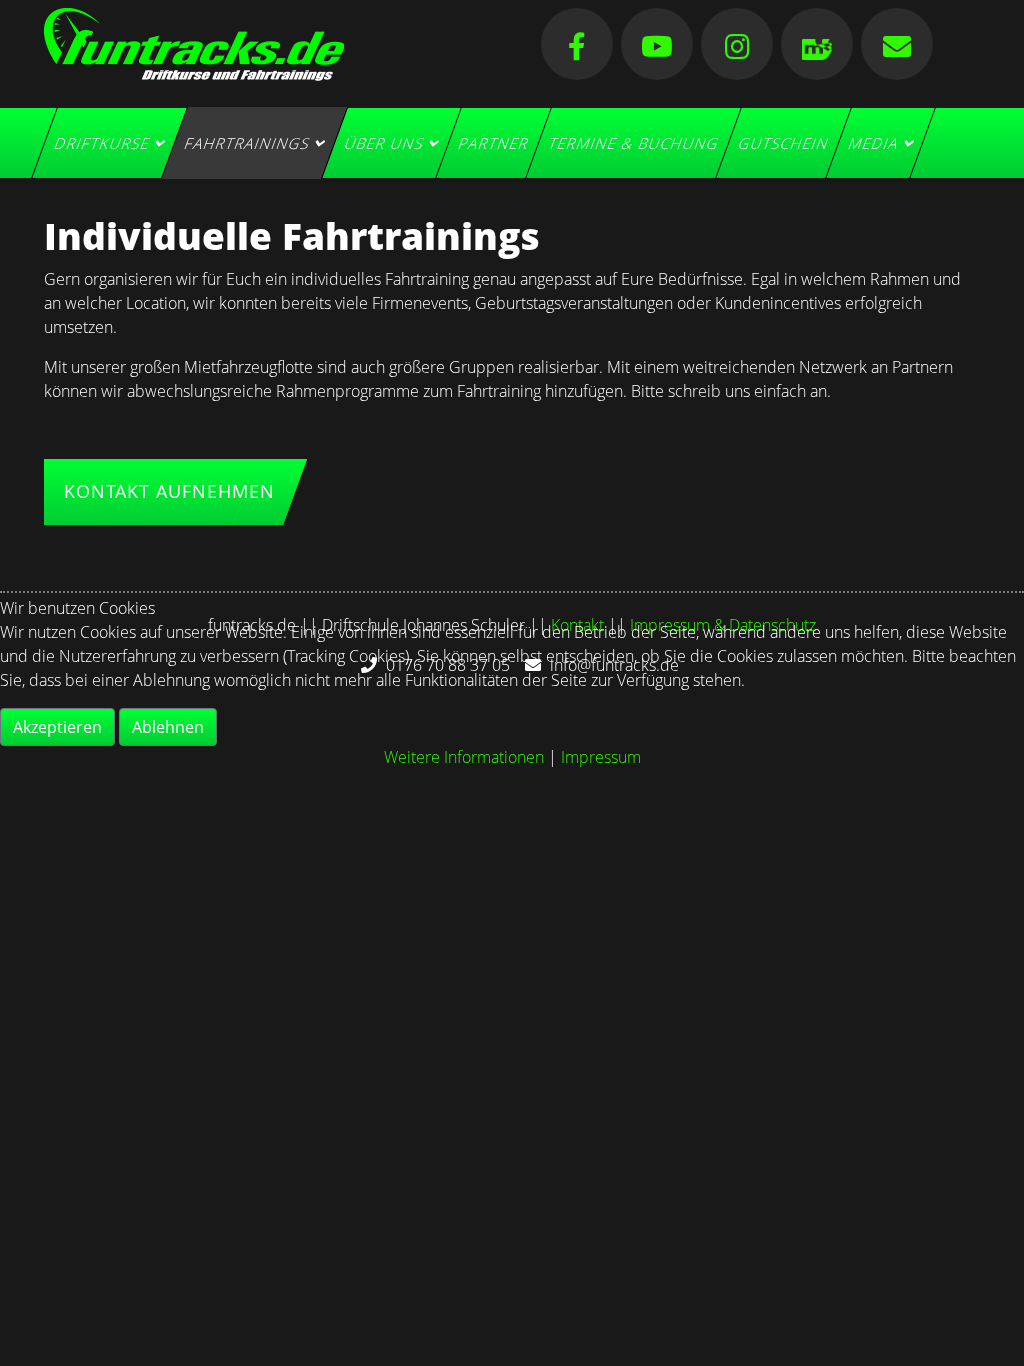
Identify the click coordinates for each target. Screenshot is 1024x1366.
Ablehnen (168, 727)
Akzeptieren (57, 727)
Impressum (601, 757)
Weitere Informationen (464, 757)
